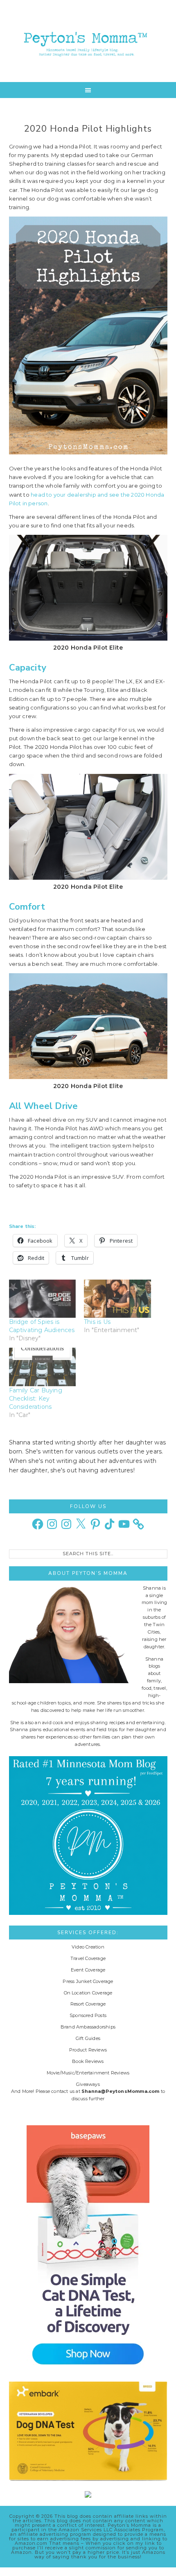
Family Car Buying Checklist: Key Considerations (36, 1399)
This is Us (97, 1322)
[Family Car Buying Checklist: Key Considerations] (43, 1367)
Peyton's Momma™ (88, 41)
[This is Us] (117, 1299)
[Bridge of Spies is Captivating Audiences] (43, 1299)
